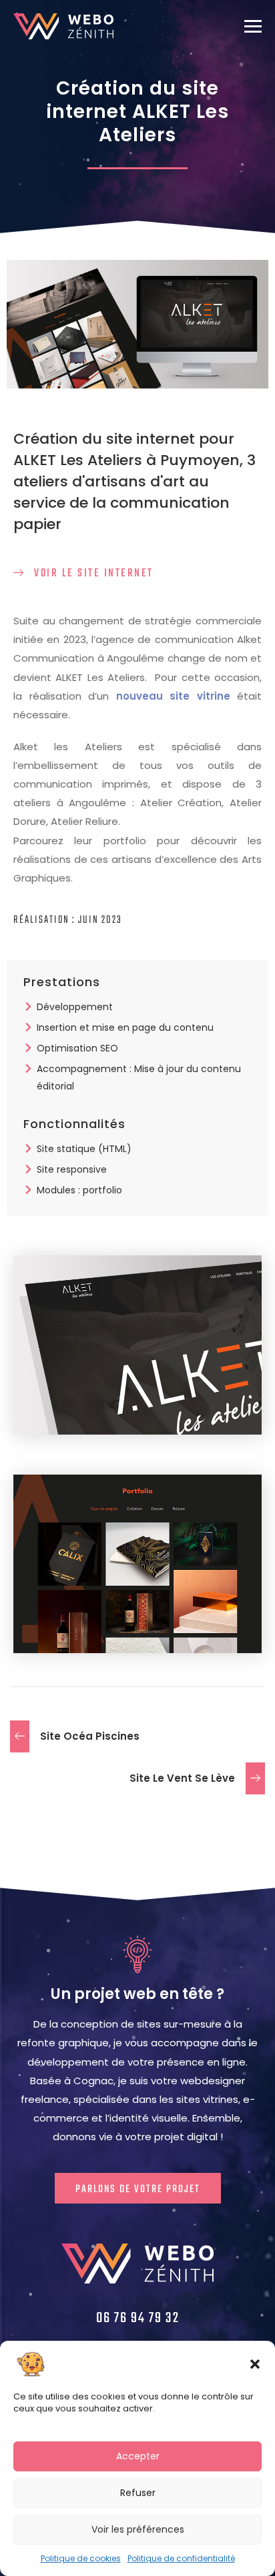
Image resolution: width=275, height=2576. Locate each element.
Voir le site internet (92, 573)
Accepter (138, 2456)
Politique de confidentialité (181, 2558)
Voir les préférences (138, 2529)
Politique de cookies (81, 2558)
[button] (255, 2364)
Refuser (138, 2493)
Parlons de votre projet (138, 2190)
